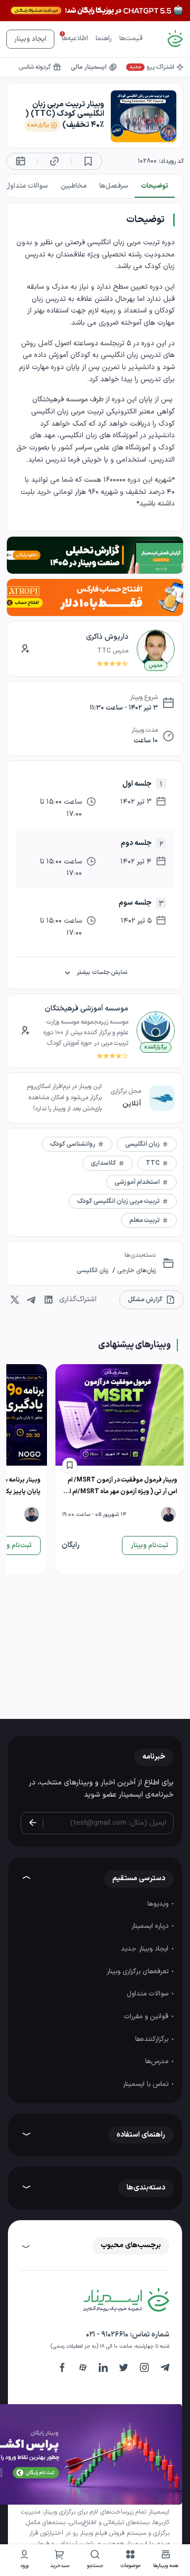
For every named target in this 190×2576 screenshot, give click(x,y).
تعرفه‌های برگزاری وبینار (139, 1972)
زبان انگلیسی (92, 1271)
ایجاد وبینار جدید (146, 1949)
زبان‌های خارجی (136, 1271)
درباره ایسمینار (151, 1926)
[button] (131, 2560)
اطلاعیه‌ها (75, 39)
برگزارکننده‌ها (153, 2039)
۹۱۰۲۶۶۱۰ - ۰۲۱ (107, 2335)
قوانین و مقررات (147, 2017)
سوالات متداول (149, 1994)
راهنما (104, 39)
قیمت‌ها (131, 39)
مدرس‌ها (158, 2062)
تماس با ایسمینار (147, 2084)
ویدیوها (159, 1904)
